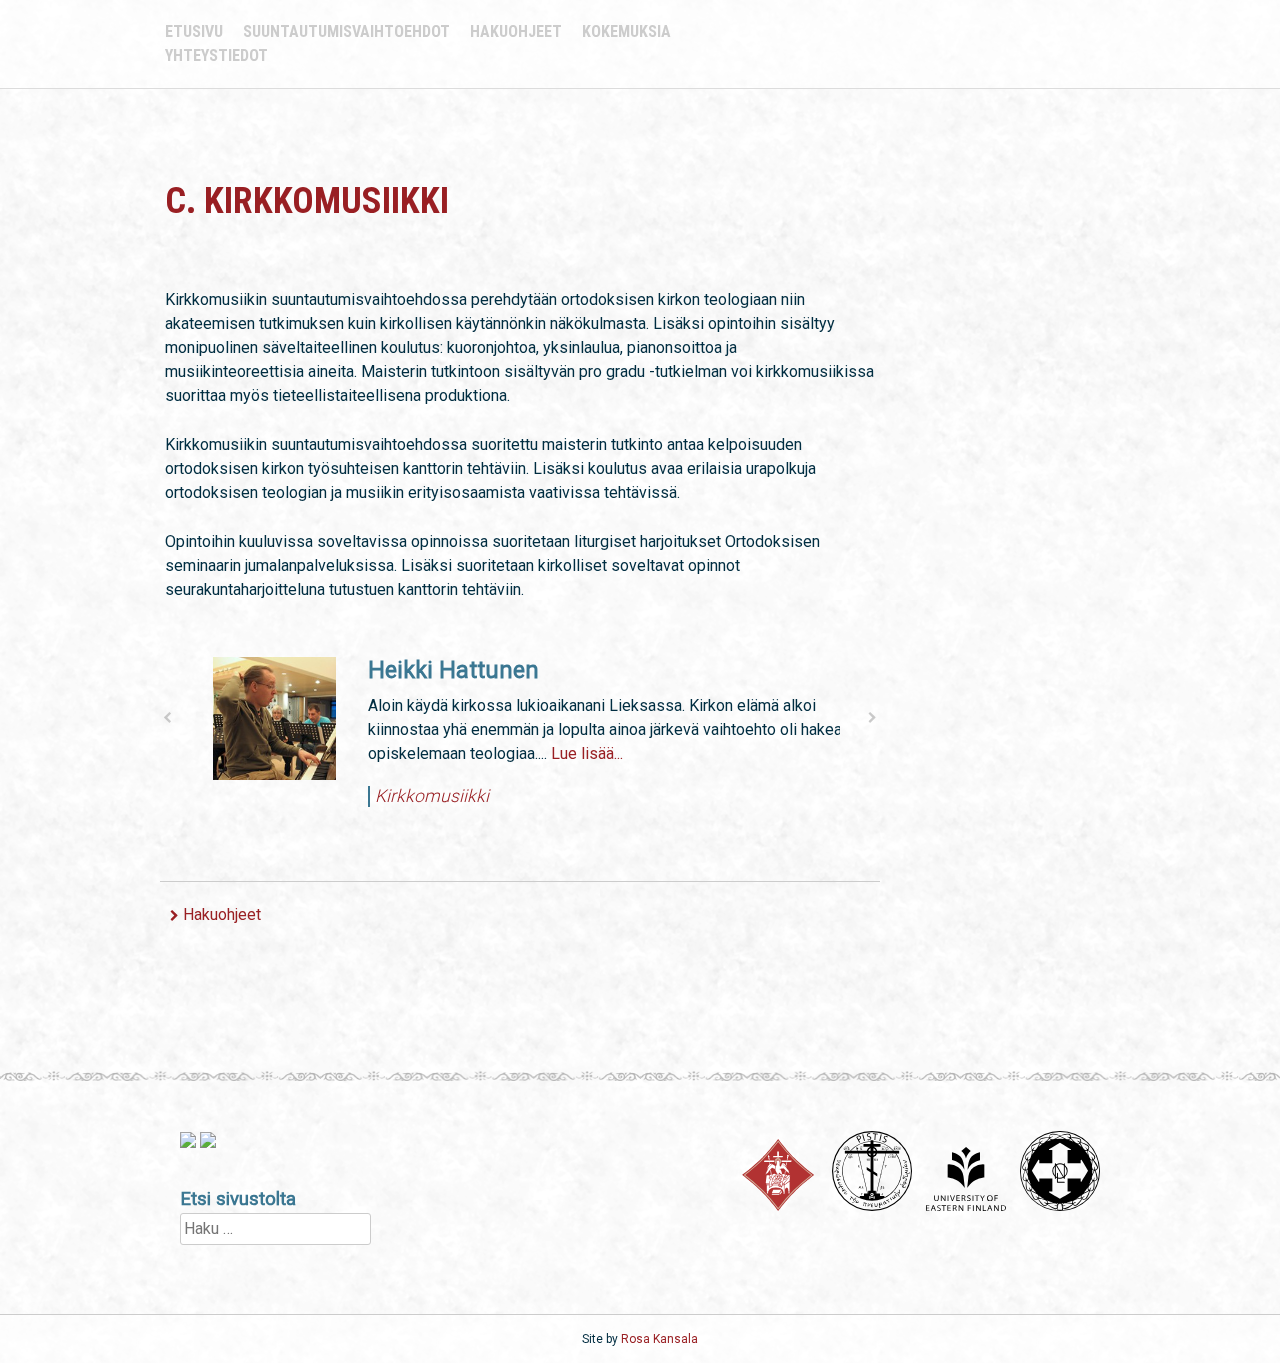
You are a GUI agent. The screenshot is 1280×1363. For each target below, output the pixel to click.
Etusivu (194, 31)
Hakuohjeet (516, 31)
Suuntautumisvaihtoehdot (346, 31)
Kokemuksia (626, 31)
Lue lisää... (579, 753)
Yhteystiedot (216, 55)
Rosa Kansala (659, 1339)
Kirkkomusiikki (424, 796)
